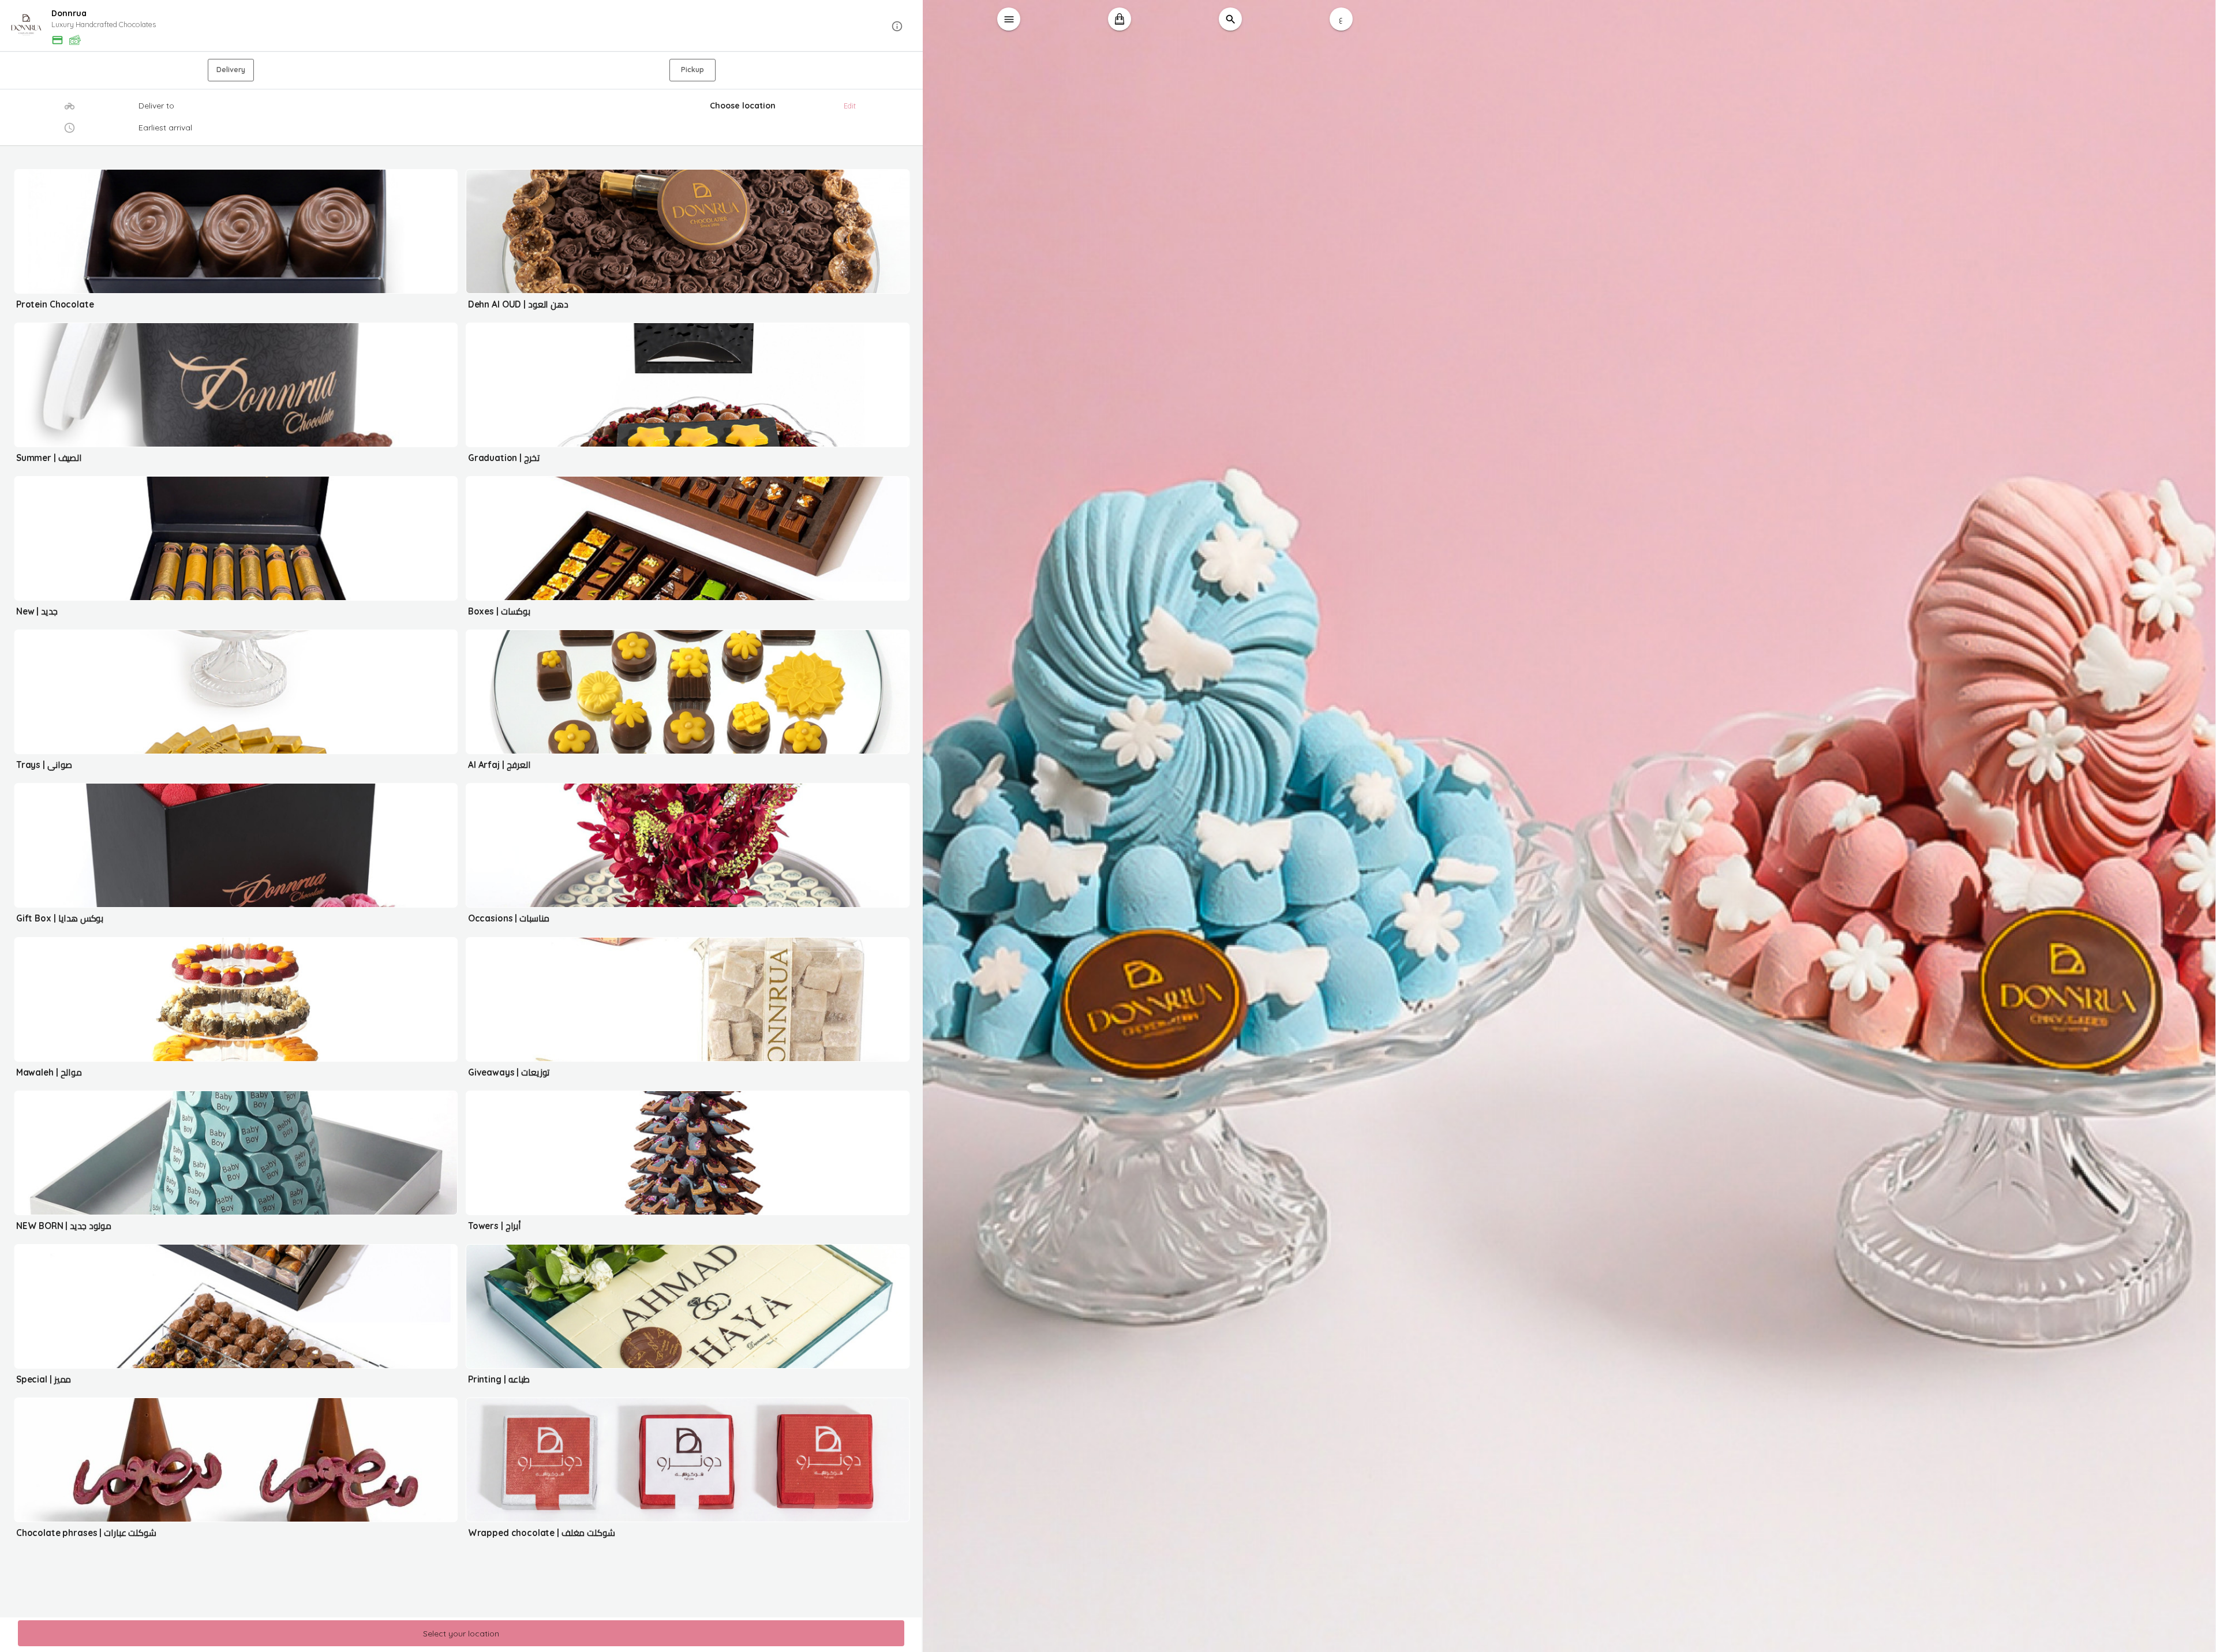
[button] (462, 26)
